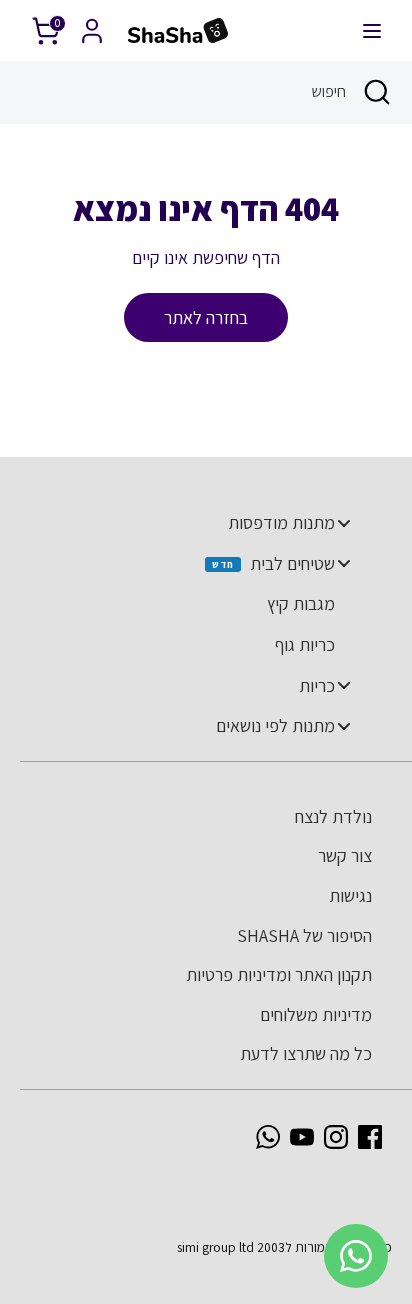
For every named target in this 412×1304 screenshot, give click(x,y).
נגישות (350, 895)
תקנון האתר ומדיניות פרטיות (279, 974)
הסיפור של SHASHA (304, 935)
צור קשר (345, 855)
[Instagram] (336, 1137)
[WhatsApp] (268, 1137)
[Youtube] (302, 1137)
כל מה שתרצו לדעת (306, 1053)
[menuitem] (196, 523)
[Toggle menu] (344, 522)
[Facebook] (370, 1137)
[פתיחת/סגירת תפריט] (372, 30)
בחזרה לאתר (206, 317)
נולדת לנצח (333, 816)
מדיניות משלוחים (316, 1014)
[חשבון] (92, 24)
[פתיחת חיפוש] (379, 92)
